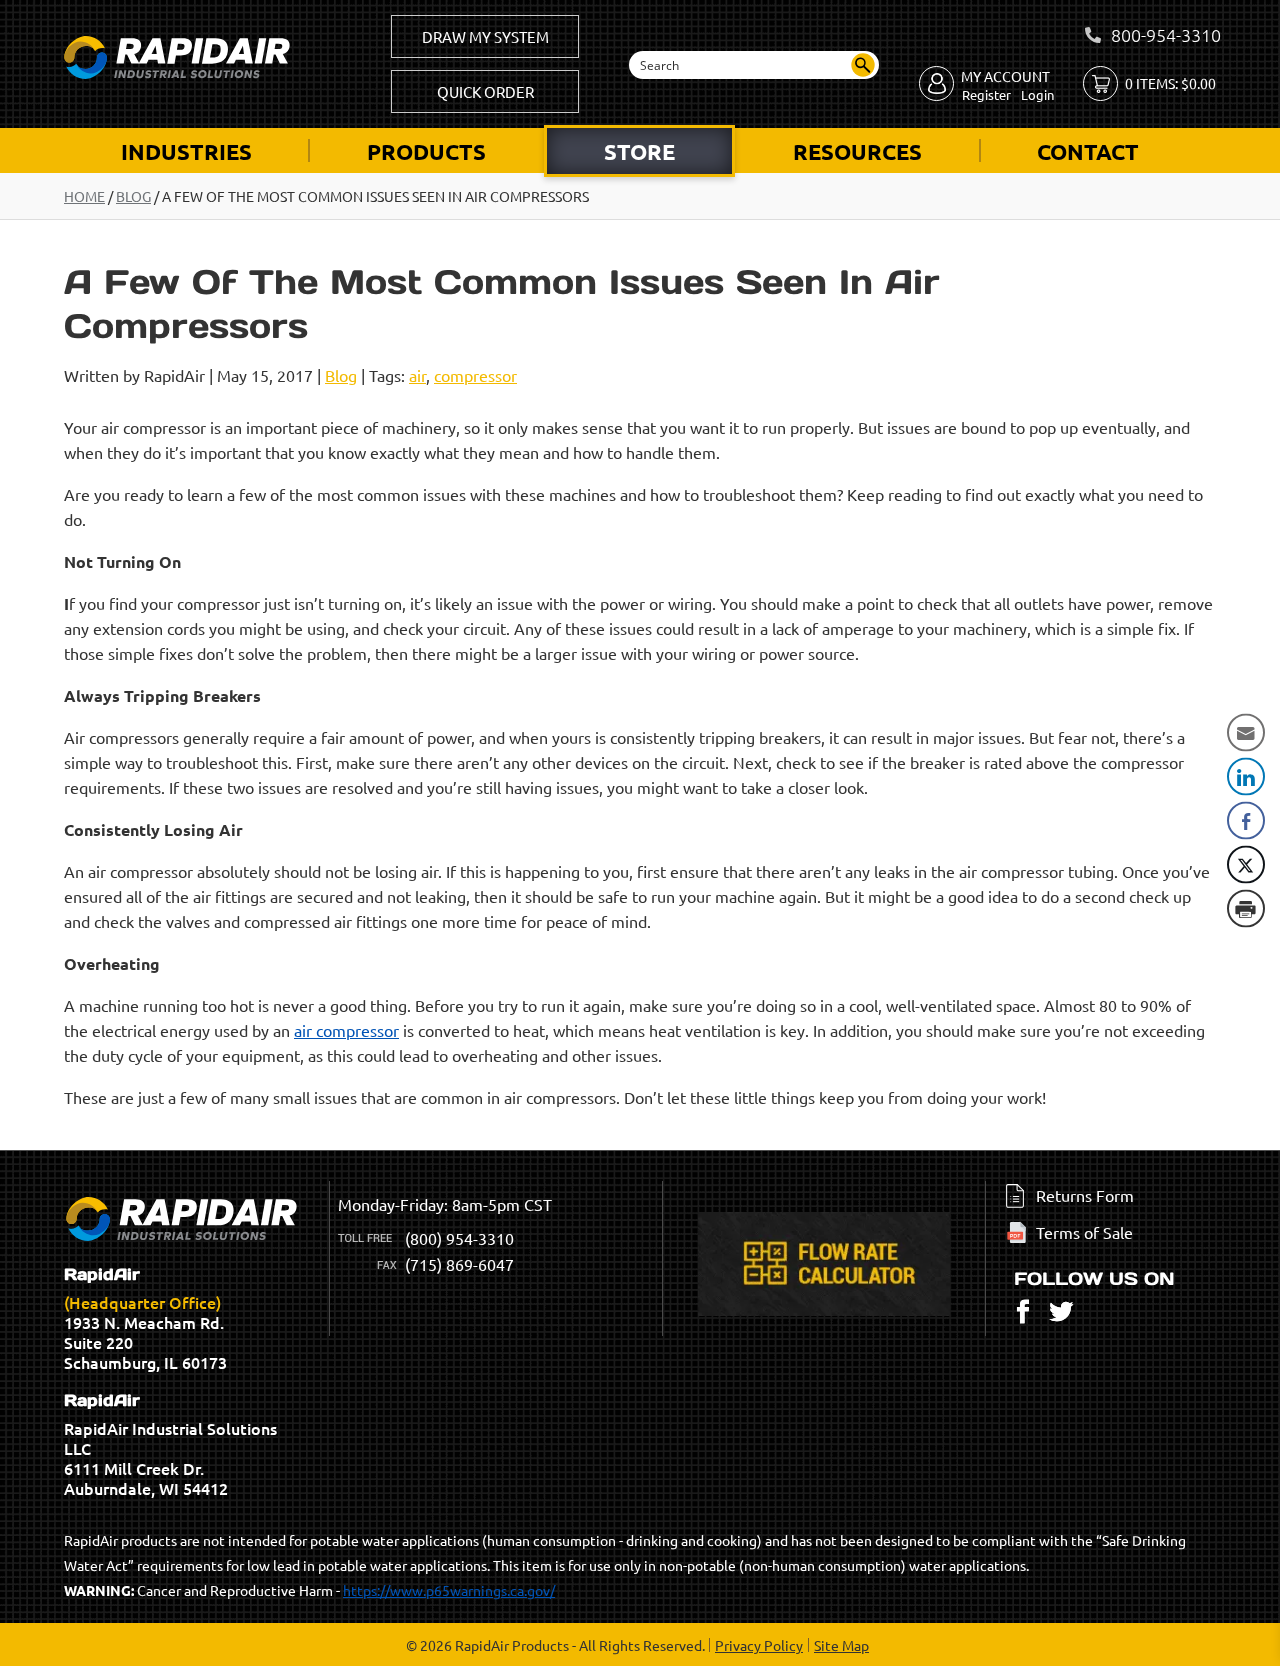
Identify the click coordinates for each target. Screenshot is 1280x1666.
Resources (857, 151)
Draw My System (485, 36)
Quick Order (485, 91)
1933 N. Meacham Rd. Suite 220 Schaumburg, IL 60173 (145, 1319)
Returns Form (1085, 1195)
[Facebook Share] (1246, 821)
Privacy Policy (759, 1645)
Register (986, 94)
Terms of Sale (1084, 1232)
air (417, 375)
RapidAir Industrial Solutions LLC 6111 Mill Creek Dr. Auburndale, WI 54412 (170, 1445)
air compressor (346, 1030)
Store (639, 151)
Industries (186, 151)
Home (84, 196)
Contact (1088, 151)
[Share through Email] (1246, 733)
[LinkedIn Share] (1246, 777)
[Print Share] (1246, 909)
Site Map (841, 1645)
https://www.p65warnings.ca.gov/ (449, 1590)
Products (426, 151)
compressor (475, 375)
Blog (133, 196)
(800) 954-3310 (459, 1238)
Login (1037, 94)
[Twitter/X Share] (1246, 865)
